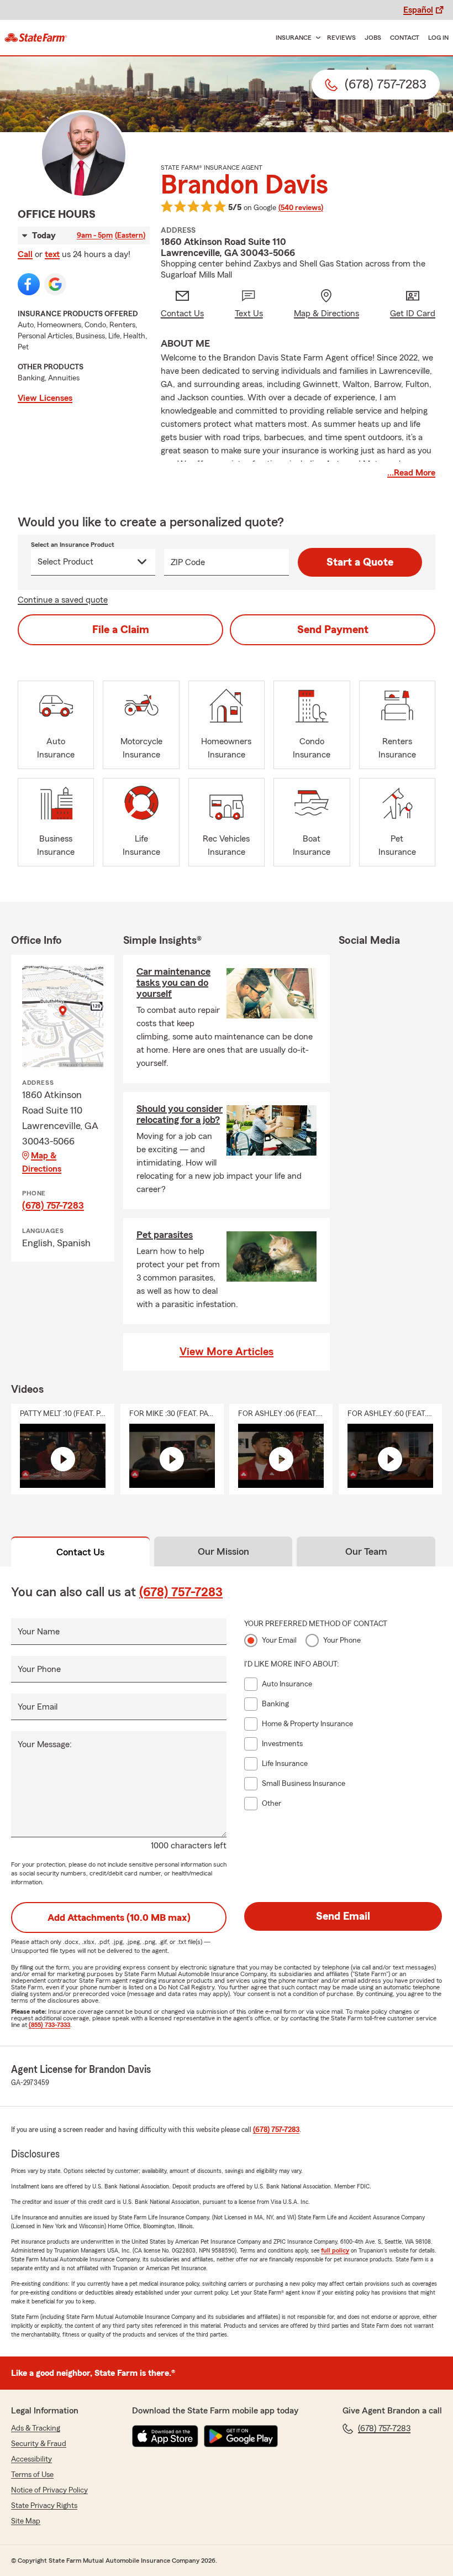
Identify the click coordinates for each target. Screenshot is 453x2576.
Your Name (39, 1632)
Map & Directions (42, 1162)
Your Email (38, 1707)
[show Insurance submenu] (316, 38)
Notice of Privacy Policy (49, 2490)
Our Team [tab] (366, 1551)
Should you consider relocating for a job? (180, 1114)
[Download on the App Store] (165, 2436)
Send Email (343, 1916)
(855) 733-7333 (49, 2025)
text (52, 254)
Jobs (373, 38)
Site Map (26, 2521)
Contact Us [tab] (80, 1552)
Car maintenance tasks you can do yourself (173, 983)
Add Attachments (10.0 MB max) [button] (119, 1917)
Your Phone (39, 1669)
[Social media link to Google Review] (55, 284)
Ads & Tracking (36, 2428)
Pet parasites (165, 1235)
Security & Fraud (39, 2444)
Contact (405, 38)
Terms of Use (32, 2475)
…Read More (411, 473)
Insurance (294, 38)
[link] (36, 38)
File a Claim (121, 630)
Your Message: (45, 1744)
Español (418, 10)
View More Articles (227, 1352)
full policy (335, 2250)
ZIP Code (188, 562)
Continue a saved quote (63, 600)
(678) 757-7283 (53, 1205)
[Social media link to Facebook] (29, 284)
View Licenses (45, 398)
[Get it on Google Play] (241, 2436)
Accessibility (31, 2459)
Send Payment (333, 630)
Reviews (341, 38)
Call (25, 254)
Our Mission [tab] (223, 1551)
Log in (438, 38)
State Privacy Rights (44, 2506)
